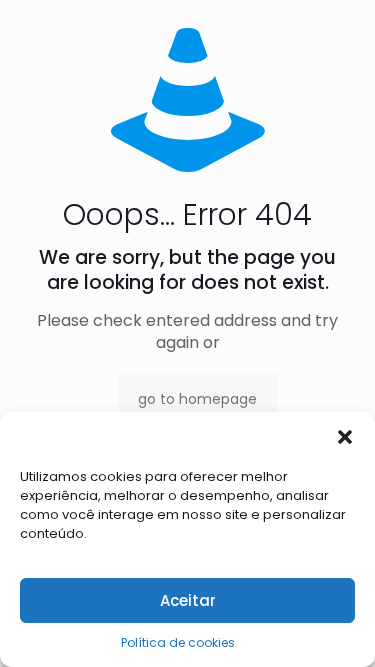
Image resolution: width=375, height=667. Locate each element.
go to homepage (197, 399)
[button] (345, 437)
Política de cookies (178, 642)
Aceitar (188, 600)
